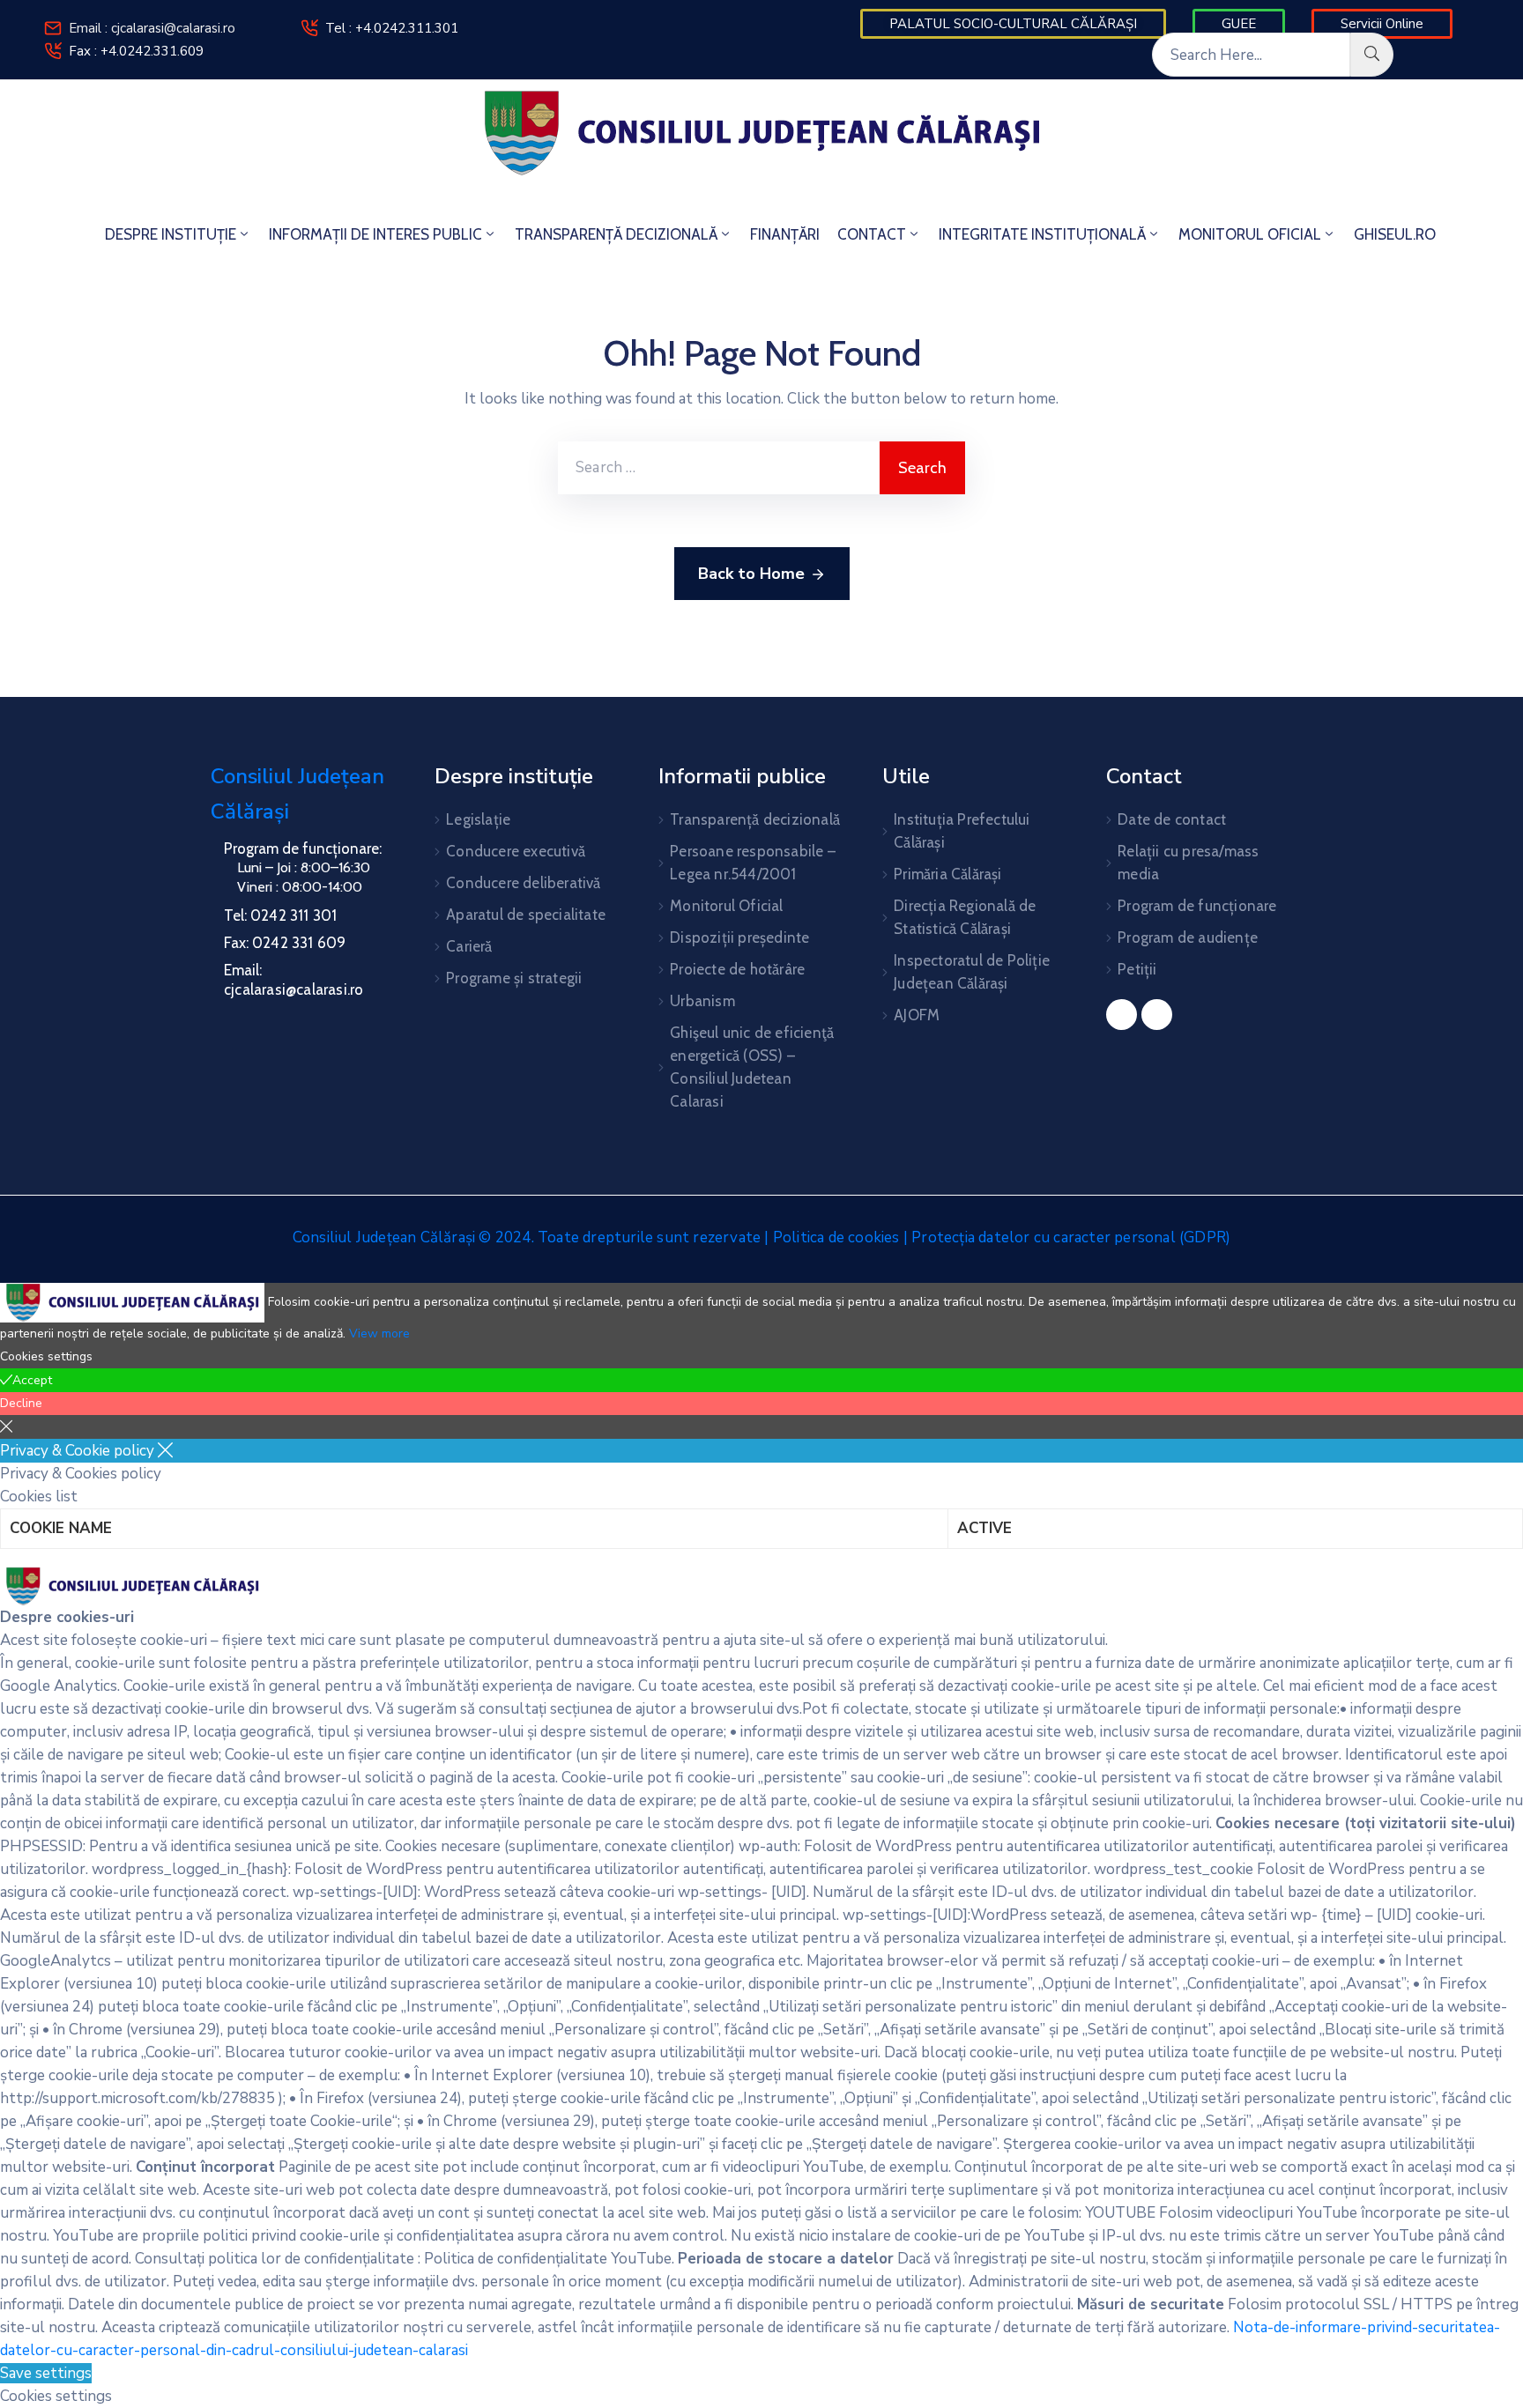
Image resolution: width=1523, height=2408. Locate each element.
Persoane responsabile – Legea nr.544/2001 (753, 863)
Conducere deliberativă (523, 883)
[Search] (1372, 55)
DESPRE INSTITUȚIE (171, 234)
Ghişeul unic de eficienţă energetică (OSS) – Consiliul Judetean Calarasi (752, 1067)
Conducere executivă (516, 851)
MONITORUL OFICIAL (1250, 234)
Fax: (285, 943)
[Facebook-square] (1122, 1015)
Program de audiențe (1188, 937)
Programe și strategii (514, 978)
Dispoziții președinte (739, 937)
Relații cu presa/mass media (1188, 863)
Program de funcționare (1197, 906)
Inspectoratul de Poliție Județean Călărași (972, 972)
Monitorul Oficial (726, 906)
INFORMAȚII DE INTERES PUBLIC (375, 234)
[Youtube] (1157, 1015)
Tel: (280, 915)
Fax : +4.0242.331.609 (136, 51)
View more (379, 1334)
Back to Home (751, 574)
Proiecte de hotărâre (737, 969)
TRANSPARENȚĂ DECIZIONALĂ (616, 234)
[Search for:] (719, 468)
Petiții (1137, 969)
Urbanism (702, 1001)
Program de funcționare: (303, 848)
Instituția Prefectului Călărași (962, 831)
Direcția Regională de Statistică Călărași (965, 917)
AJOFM (917, 1015)
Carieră (469, 946)
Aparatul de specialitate (526, 915)
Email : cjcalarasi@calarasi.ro (152, 28)
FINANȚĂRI (785, 234)
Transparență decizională (755, 819)
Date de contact (1172, 819)
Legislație (478, 819)
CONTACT (872, 234)
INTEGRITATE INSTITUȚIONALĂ (1042, 234)
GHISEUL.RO (1395, 234)
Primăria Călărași (947, 874)
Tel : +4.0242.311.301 (392, 28)
